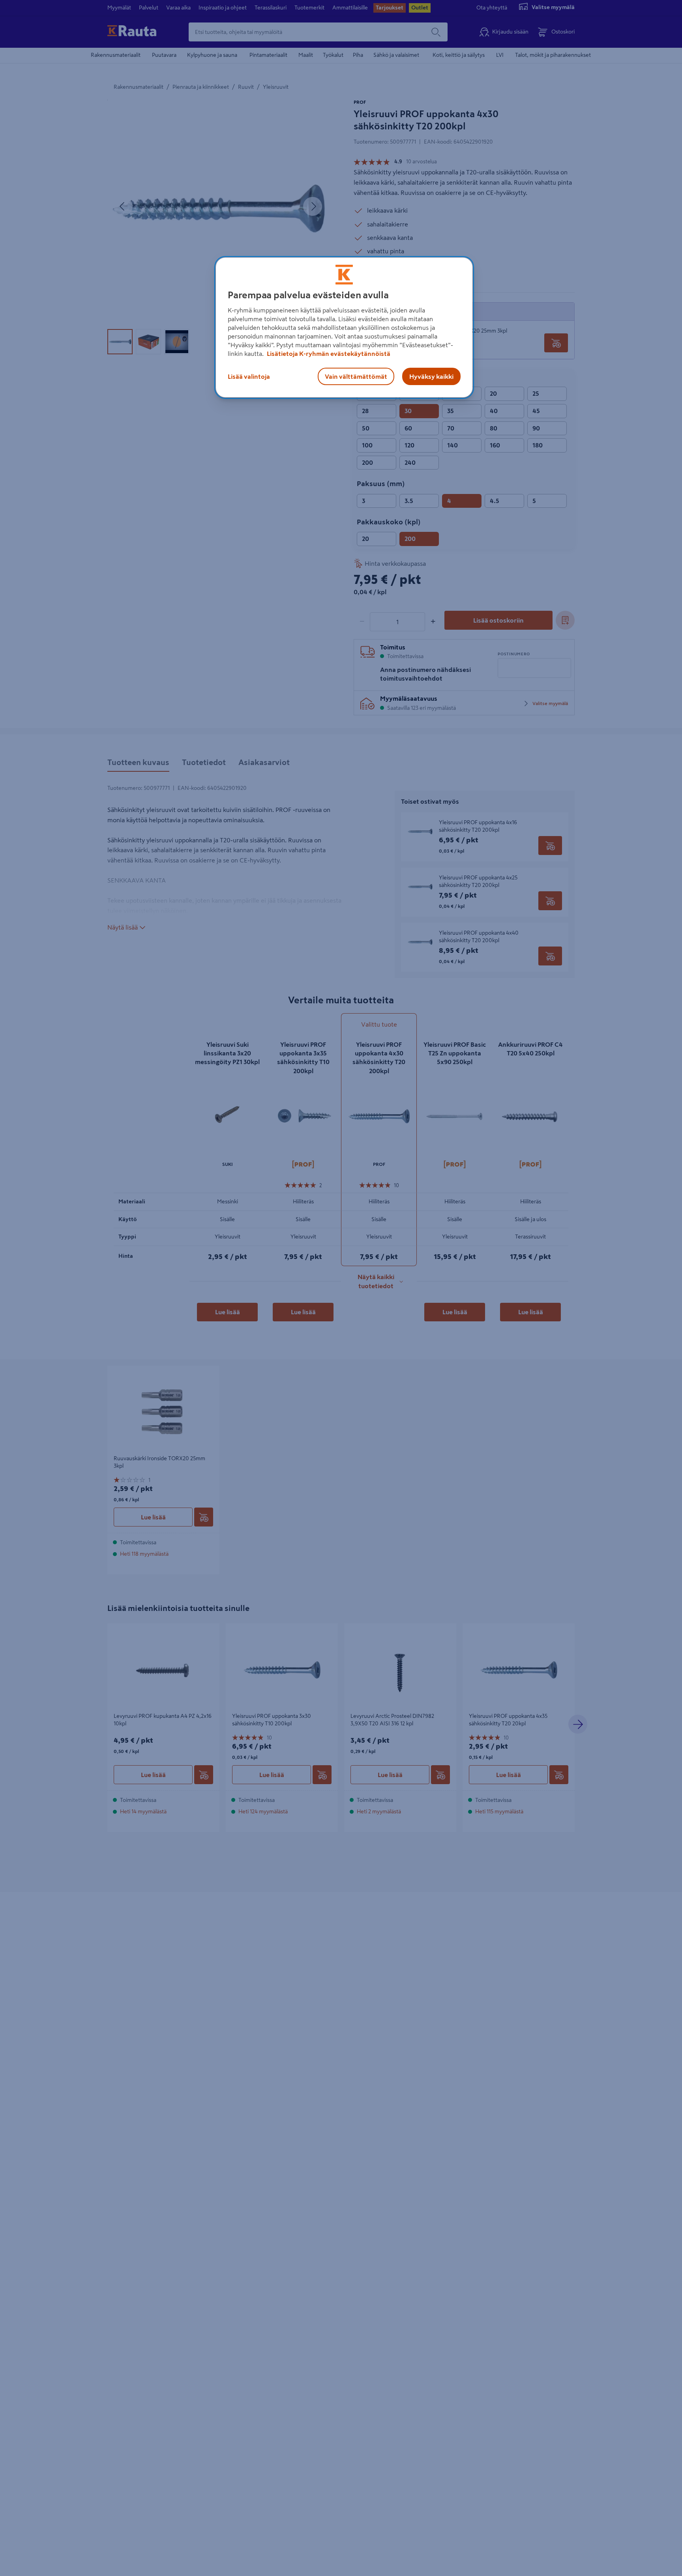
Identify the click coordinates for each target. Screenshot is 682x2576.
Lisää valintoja (249, 376)
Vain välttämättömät (356, 376)
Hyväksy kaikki (431, 376)
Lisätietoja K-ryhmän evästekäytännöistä (328, 354)
